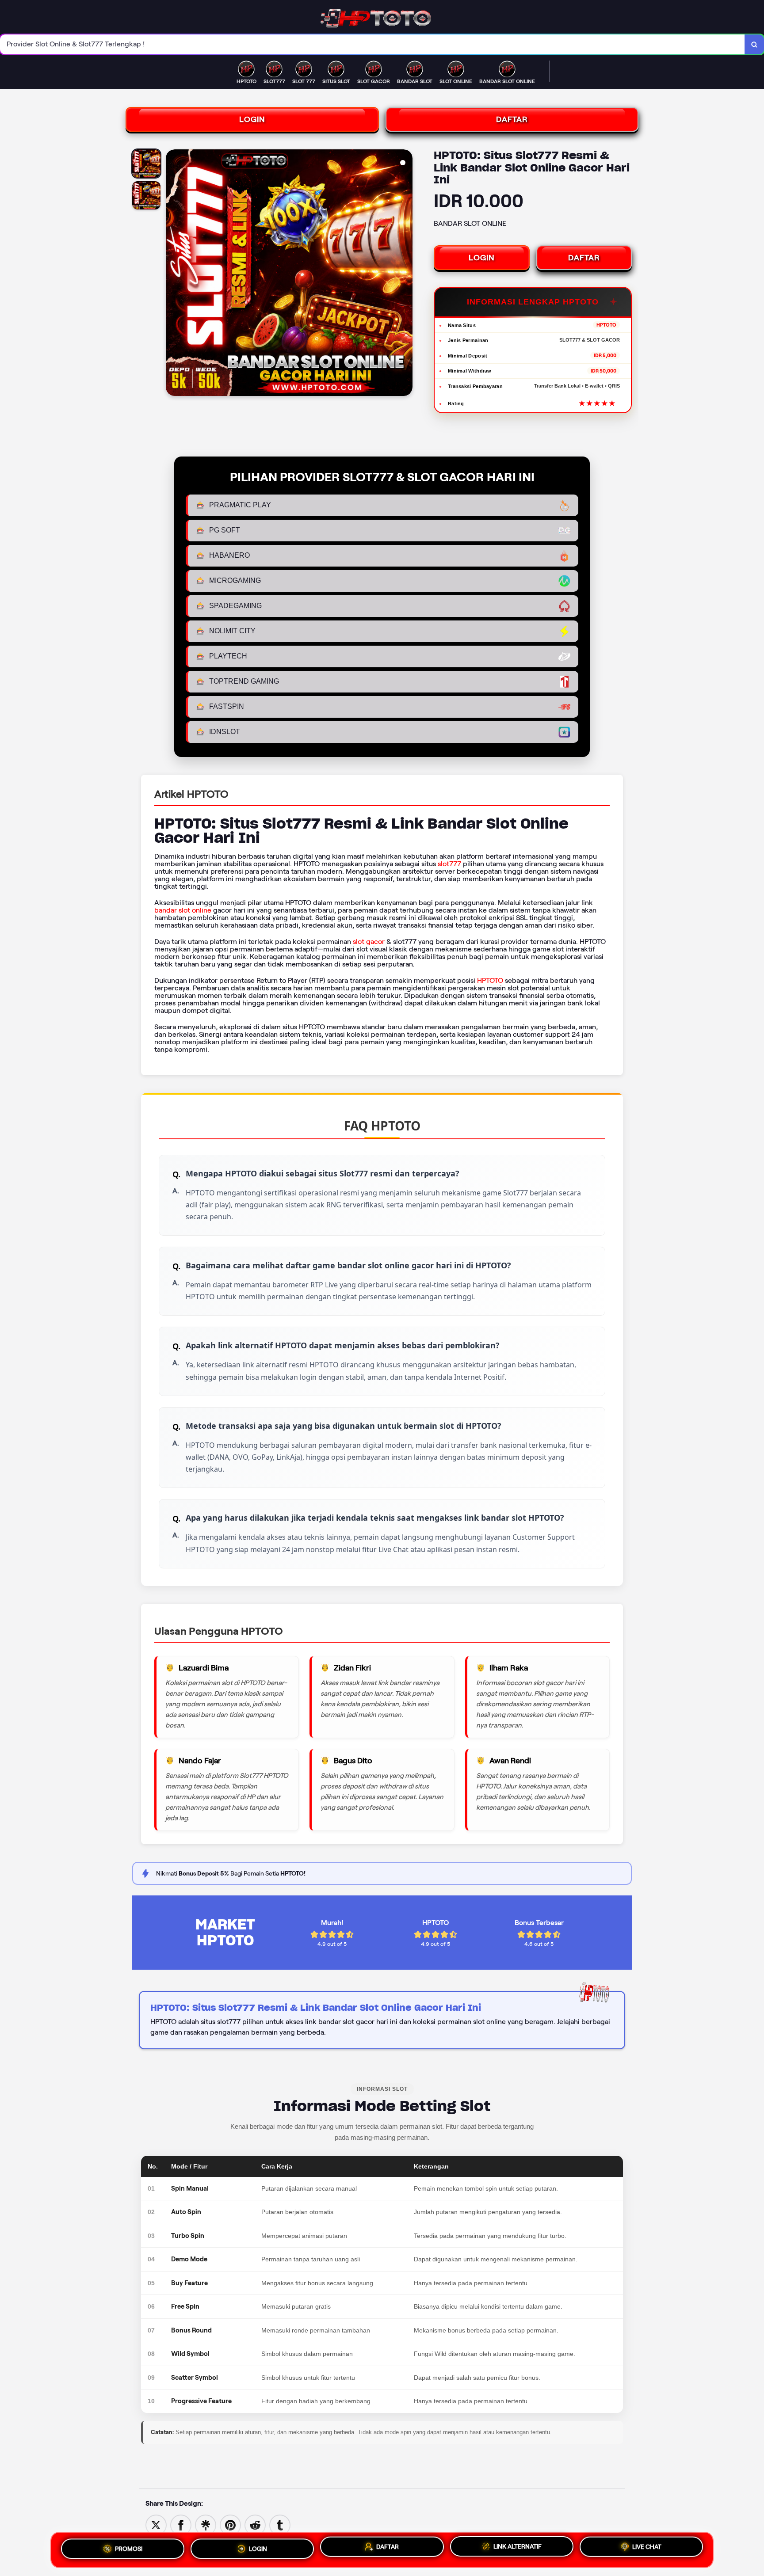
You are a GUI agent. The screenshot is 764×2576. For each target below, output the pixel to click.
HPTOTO (490, 980)
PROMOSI (129, 2549)
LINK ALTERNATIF (518, 2546)
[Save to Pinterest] (230, 2525)
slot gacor (369, 942)
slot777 (449, 864)
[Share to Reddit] (255, 2525)
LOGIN (252, 119)
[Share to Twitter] (156, 2525)
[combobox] (372, 44)
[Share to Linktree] (206, 2525)
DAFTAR (512, 119)
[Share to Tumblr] (280, 2525)
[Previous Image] (173, 274)
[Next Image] (405, 274)
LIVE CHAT (647, 2547)
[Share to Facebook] (181, 2525)
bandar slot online (183, 910)
